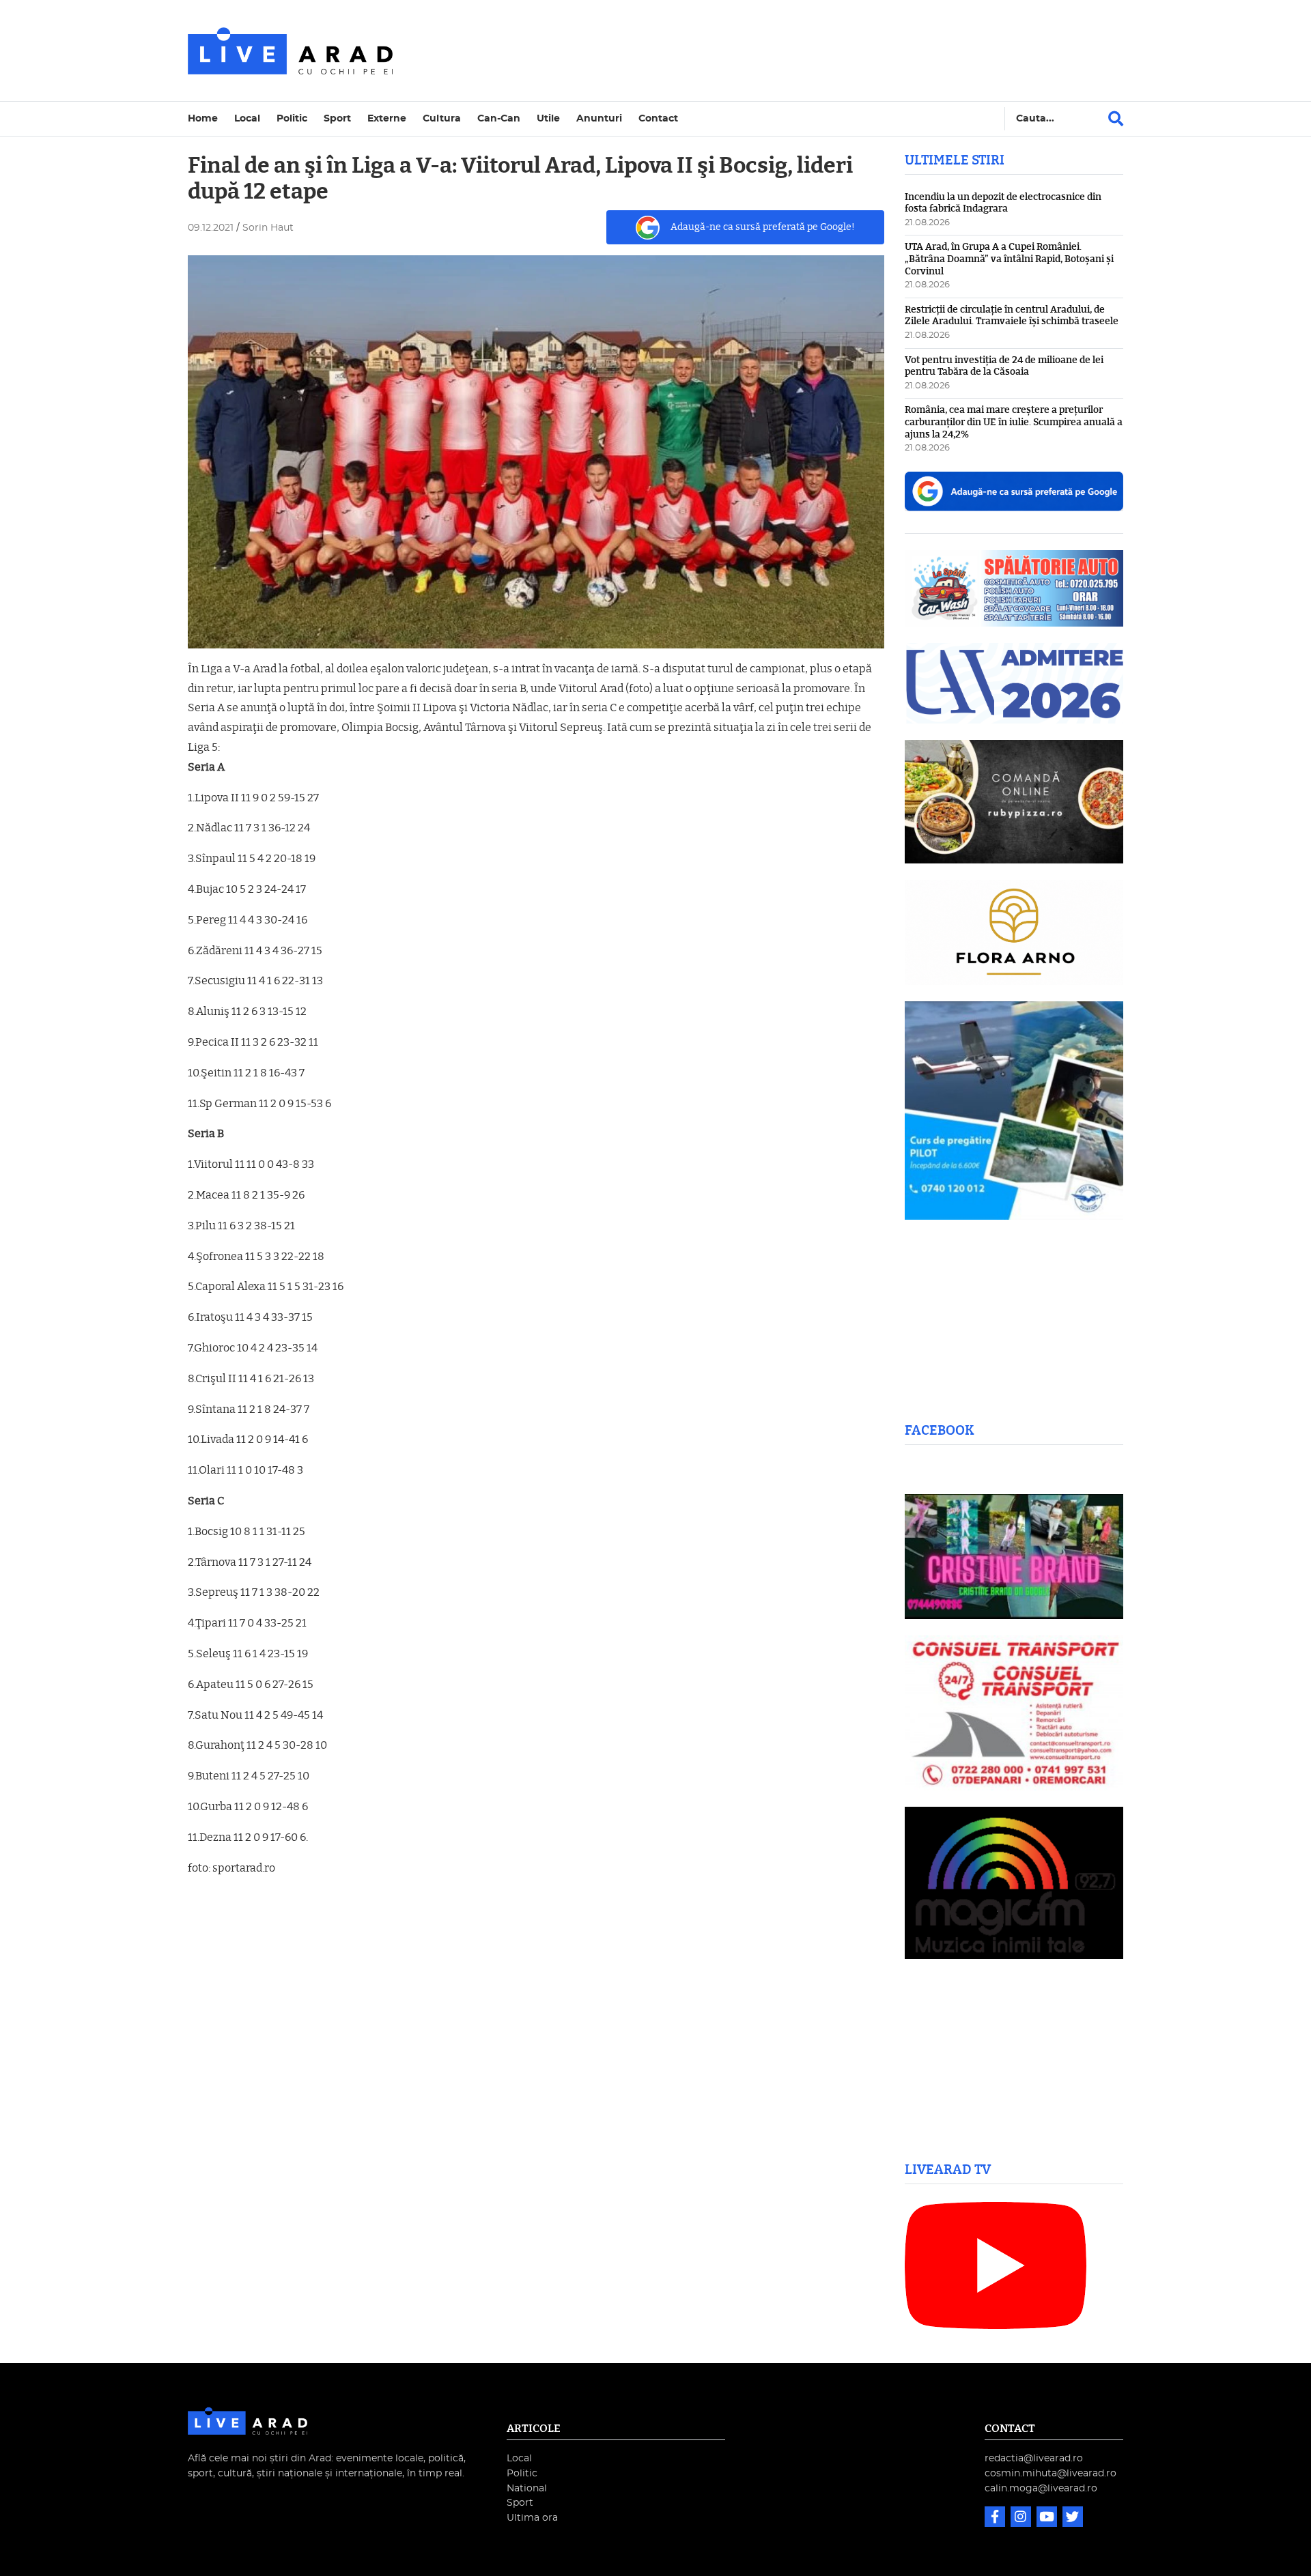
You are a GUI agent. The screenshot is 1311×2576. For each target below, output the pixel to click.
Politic (292, 118)
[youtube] (1048, 2518)
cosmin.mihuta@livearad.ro (1051, 2473)
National (527, 2488)
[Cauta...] (1116, 119)
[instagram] (1022, 2518)
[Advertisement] (774, 51)
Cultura (442, 118)
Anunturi (599, 118)
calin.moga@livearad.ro (1041, 2488)
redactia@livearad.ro (1034, 2458)
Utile (548, 118)
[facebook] (996, 2518)
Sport (337, 118)
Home (203, 118)
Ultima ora (532, 2518)
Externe (387, 118)
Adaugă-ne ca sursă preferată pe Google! (763, 227)
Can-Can (499, 118)
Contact (658, 118)
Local (247, 118)
